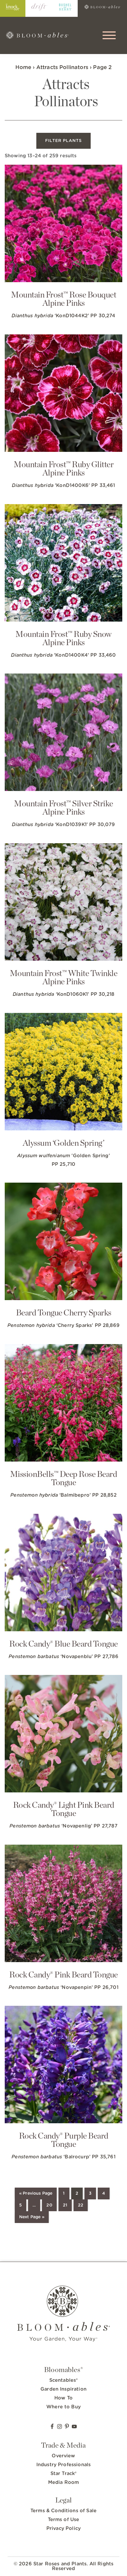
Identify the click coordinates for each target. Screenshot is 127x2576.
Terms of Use (64, 2520)
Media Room (64, 2482)
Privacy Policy (63, 2528)
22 (81, 2205)
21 (65, 2205)
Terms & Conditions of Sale (63, 2511)
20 (49, 2205)
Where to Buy (63, 2407)
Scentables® (64, 2380)
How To (63, 2398)
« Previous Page (36, 2193)
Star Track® (64, 2474)
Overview (63, 2456)
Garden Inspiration (63, 2389)
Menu (110, 35)
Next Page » (32, 2217)
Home (23, 68)
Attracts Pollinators (62, 68)
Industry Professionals (64, 2465)
